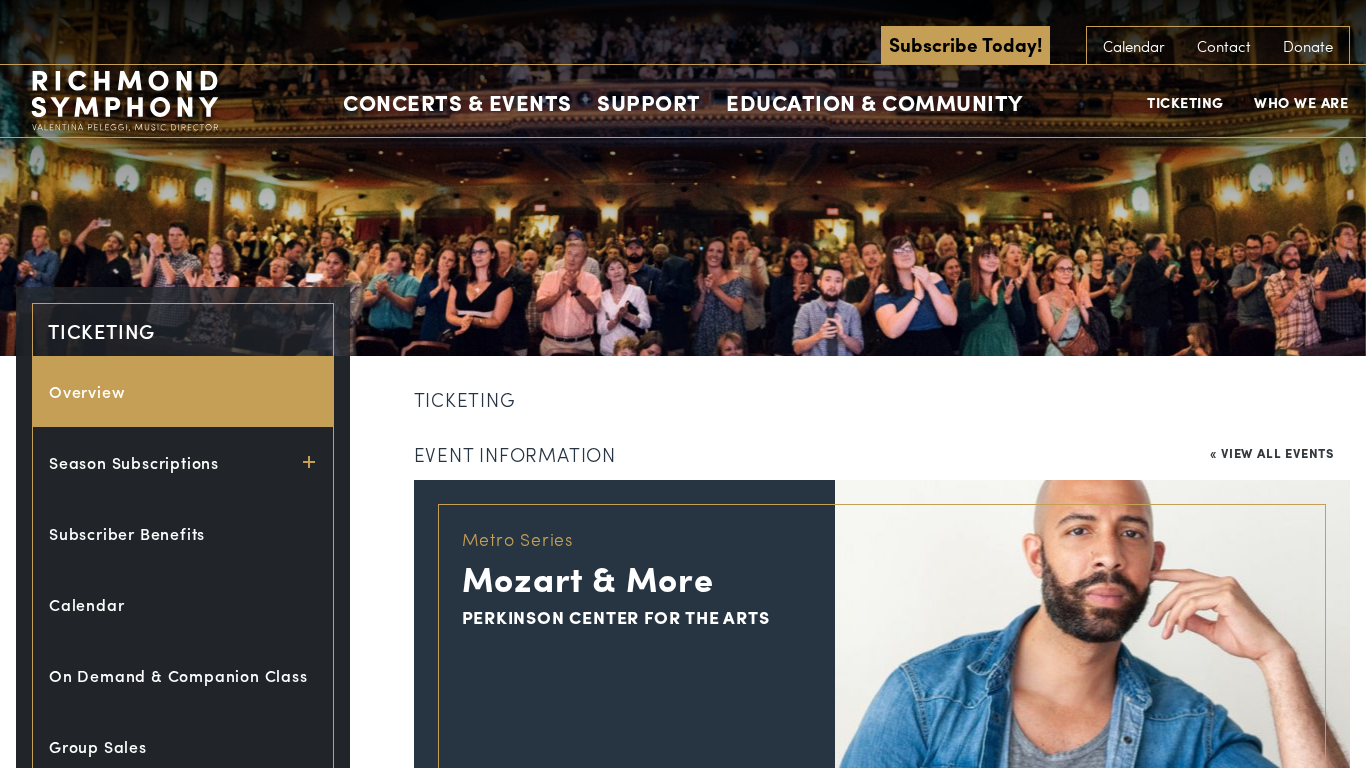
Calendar (1134, 46)
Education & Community (874, 102)
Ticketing (1185, 102)
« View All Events (1272, 452)
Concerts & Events (457, 102)
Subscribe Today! (965, 44)
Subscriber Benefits (127, 533)
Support (649, 102)
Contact (1224, 46)
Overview (87, 391)
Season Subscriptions (134, 462)
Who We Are (1301, 102)
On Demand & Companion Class (178, 675)
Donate (1308, 46)
